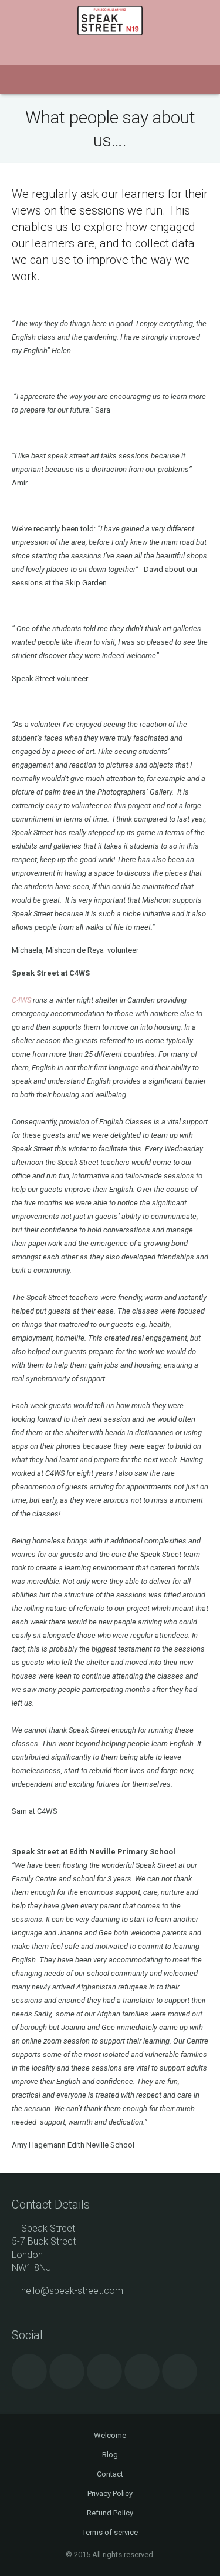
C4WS (21, 1000)
